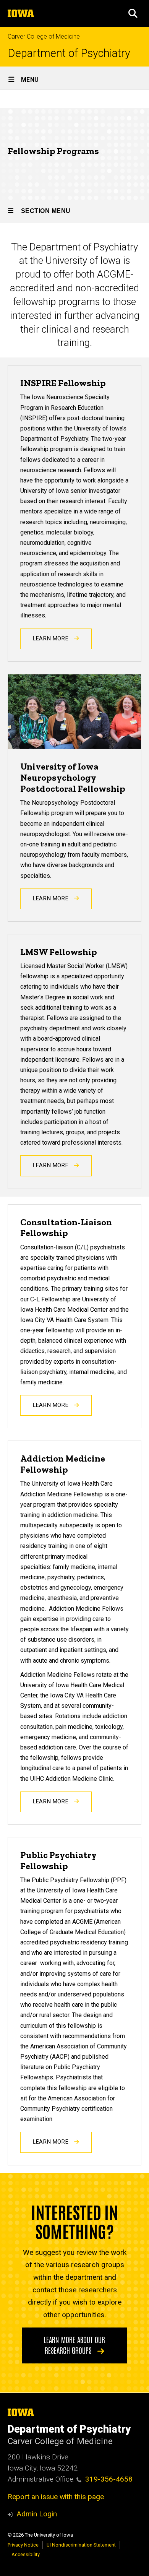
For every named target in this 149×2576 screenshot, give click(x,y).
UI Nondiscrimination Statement (81, 2545)
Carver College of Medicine (44, 37)
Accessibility (26, 2554)
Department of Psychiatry (69, 53)
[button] (133, 13)
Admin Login (37, 2514)
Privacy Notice (23, 2545)
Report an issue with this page (56, 2497)
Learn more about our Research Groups (74, 2345)
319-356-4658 (109, 2479)
